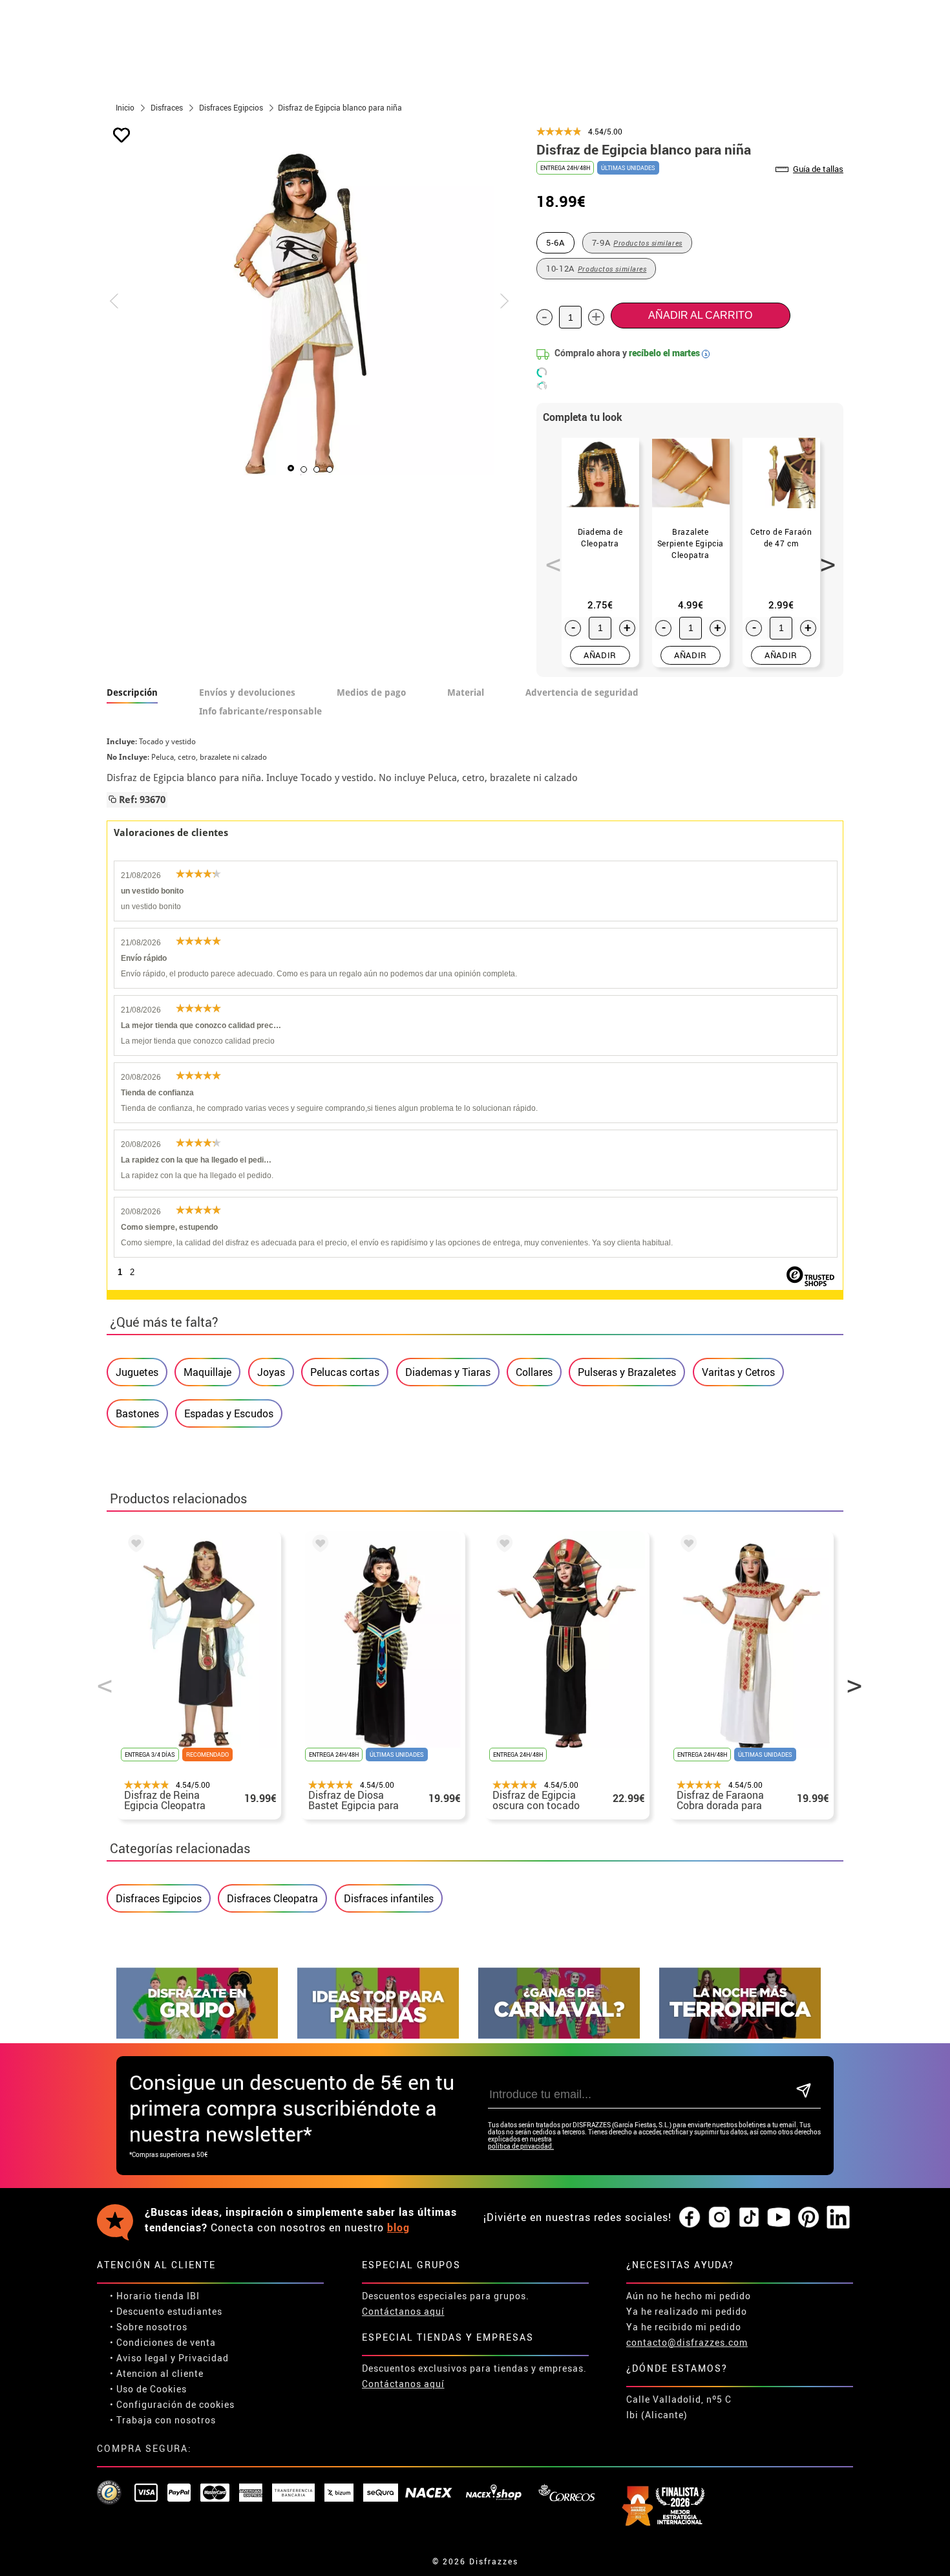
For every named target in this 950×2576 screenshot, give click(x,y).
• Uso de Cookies (148, 2389)
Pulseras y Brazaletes (627, 1372)
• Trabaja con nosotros (163, 2420)
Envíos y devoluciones (247, 692)
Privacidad (204, 2358)
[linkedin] (838, 2218)
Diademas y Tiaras (448, 1372)
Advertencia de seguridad (582, 692)
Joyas (271, 1372)
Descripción (132, 692)
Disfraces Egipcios (159, 1898)
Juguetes (137, 1372)
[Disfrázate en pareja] (378, 2035)
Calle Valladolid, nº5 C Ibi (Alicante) (679, 2407)
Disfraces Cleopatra (272, 1898)
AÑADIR (600, 655)
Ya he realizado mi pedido (687, 2311)
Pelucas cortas (345, 1372)
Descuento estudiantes (169, 2311)
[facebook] (690, 2218)
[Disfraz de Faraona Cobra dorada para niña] (686, 1545)
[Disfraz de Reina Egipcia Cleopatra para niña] (134, 1545)
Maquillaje (207, 1372)
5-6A (555, 242)
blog (398, 2227)
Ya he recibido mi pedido (684, 2327)
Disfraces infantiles (389, 1898)
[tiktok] (749, 2218)
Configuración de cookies (175, 2404)
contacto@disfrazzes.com (687, 2342)
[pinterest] (808, 2218)
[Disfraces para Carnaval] (559, 2035)
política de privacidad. (521, 2146)
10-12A (596, 268)
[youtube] (779, 2218)
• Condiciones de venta (163, 2342)
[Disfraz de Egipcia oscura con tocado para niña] (502, 1545)
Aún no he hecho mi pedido (689, 2296)
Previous (549, 557)
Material (466, 692)
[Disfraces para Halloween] (740, 2035)
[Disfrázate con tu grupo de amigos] (197, 2035)
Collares (534, 1372)
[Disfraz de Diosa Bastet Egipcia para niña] (318, 1545)
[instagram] (719, 2218)
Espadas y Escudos (229, 1413)
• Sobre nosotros (149, 2327)
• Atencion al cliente (157, 2373)
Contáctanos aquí (403, 2311)
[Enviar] (804, 2091)
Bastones (137, 1413)
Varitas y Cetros (738, 1372)
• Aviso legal (139, 2358)
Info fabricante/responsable (260, 711)
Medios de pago (371, 692)
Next (823, 557)
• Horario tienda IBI (155, 2296)
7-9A (637, 242)
